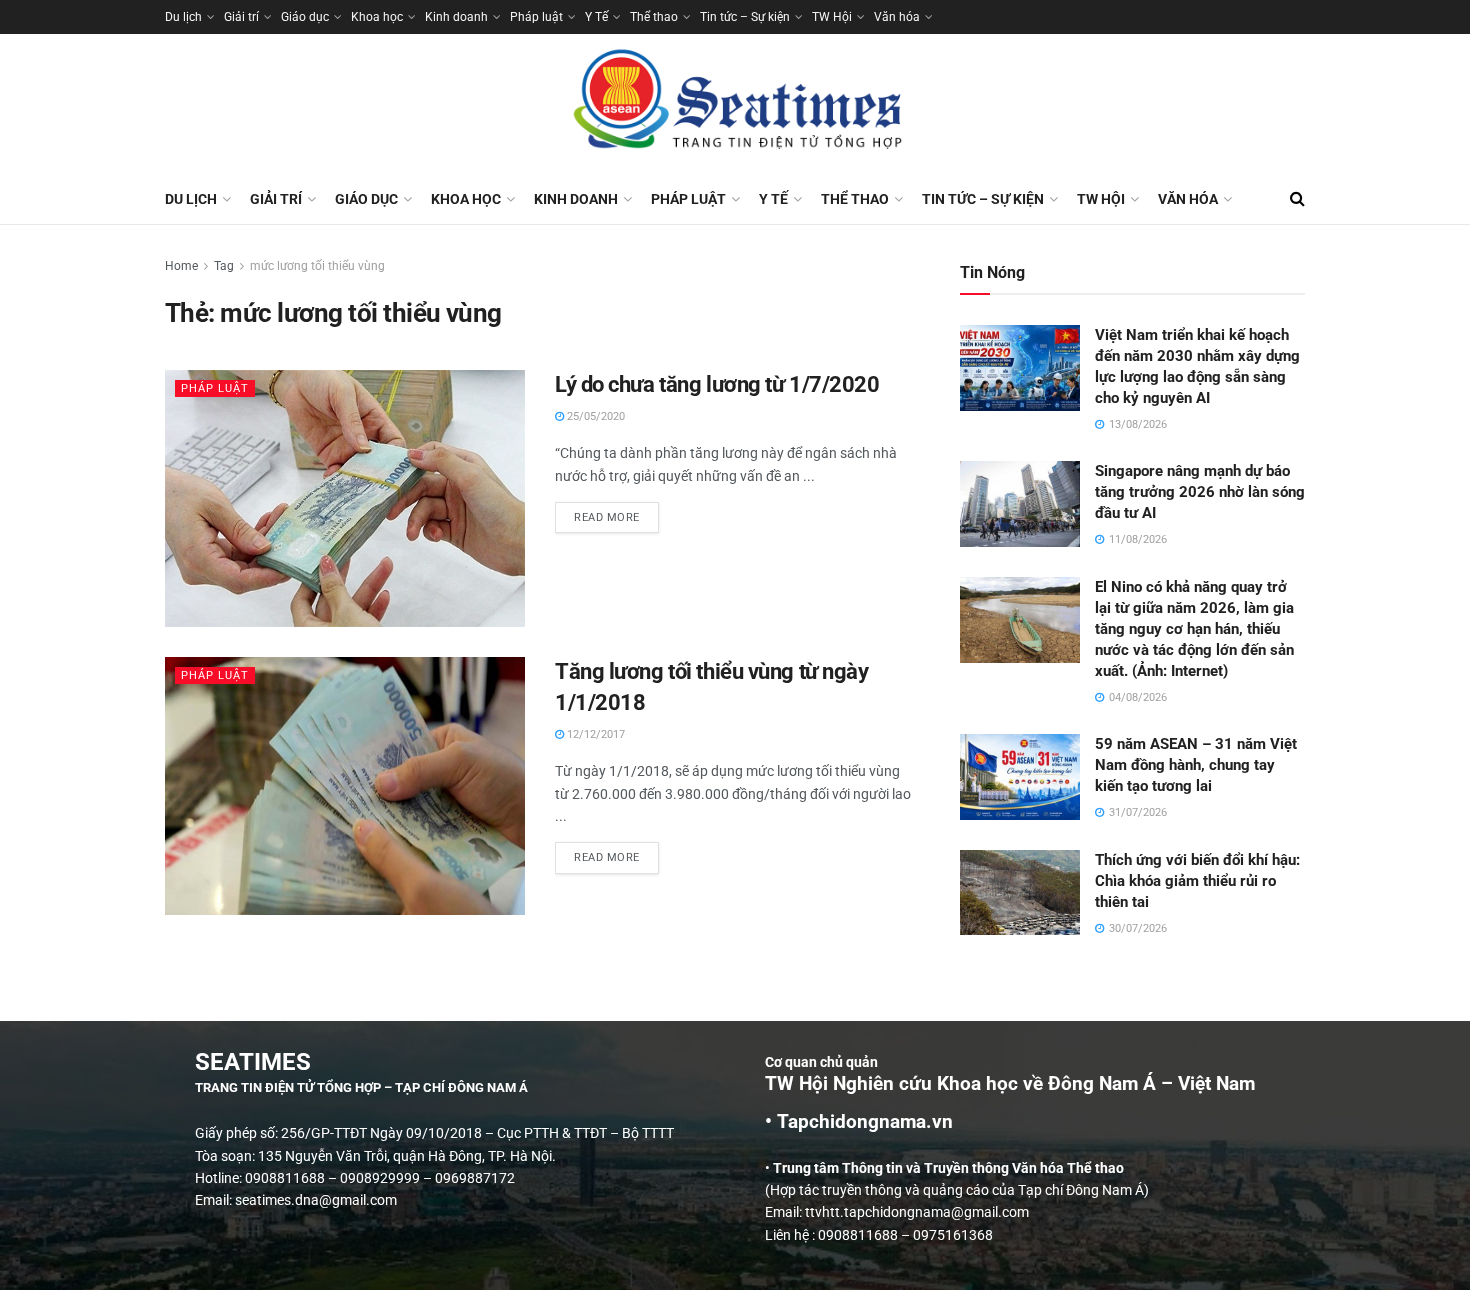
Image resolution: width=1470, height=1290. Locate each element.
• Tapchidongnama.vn (859, 1122)
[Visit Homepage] (735, 104)
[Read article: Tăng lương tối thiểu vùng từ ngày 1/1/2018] (345, 785)
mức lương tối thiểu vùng (317, 266)
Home (181, 266)
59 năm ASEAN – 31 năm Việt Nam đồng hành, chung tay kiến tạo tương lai (1196, 765)
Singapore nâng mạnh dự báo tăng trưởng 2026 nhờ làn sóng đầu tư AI (1200, 492)
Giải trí (241, 17)
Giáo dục (305, 17)
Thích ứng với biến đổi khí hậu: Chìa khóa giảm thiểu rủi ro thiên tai (1197, 881)
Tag (224, 266)
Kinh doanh (456, 17)
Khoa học (377, 17)
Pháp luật (536, 17)
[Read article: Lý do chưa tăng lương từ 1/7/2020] (345, 498)
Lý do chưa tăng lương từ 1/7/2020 (717, 384)
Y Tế (596, 17)
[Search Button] (1297, 199)
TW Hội (832, 17)
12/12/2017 (594, 734)
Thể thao (654, 17)
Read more (616, 513)
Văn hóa (897, 17)
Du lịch (183, 17)
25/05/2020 (594, 416)
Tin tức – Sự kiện (745, 17)
